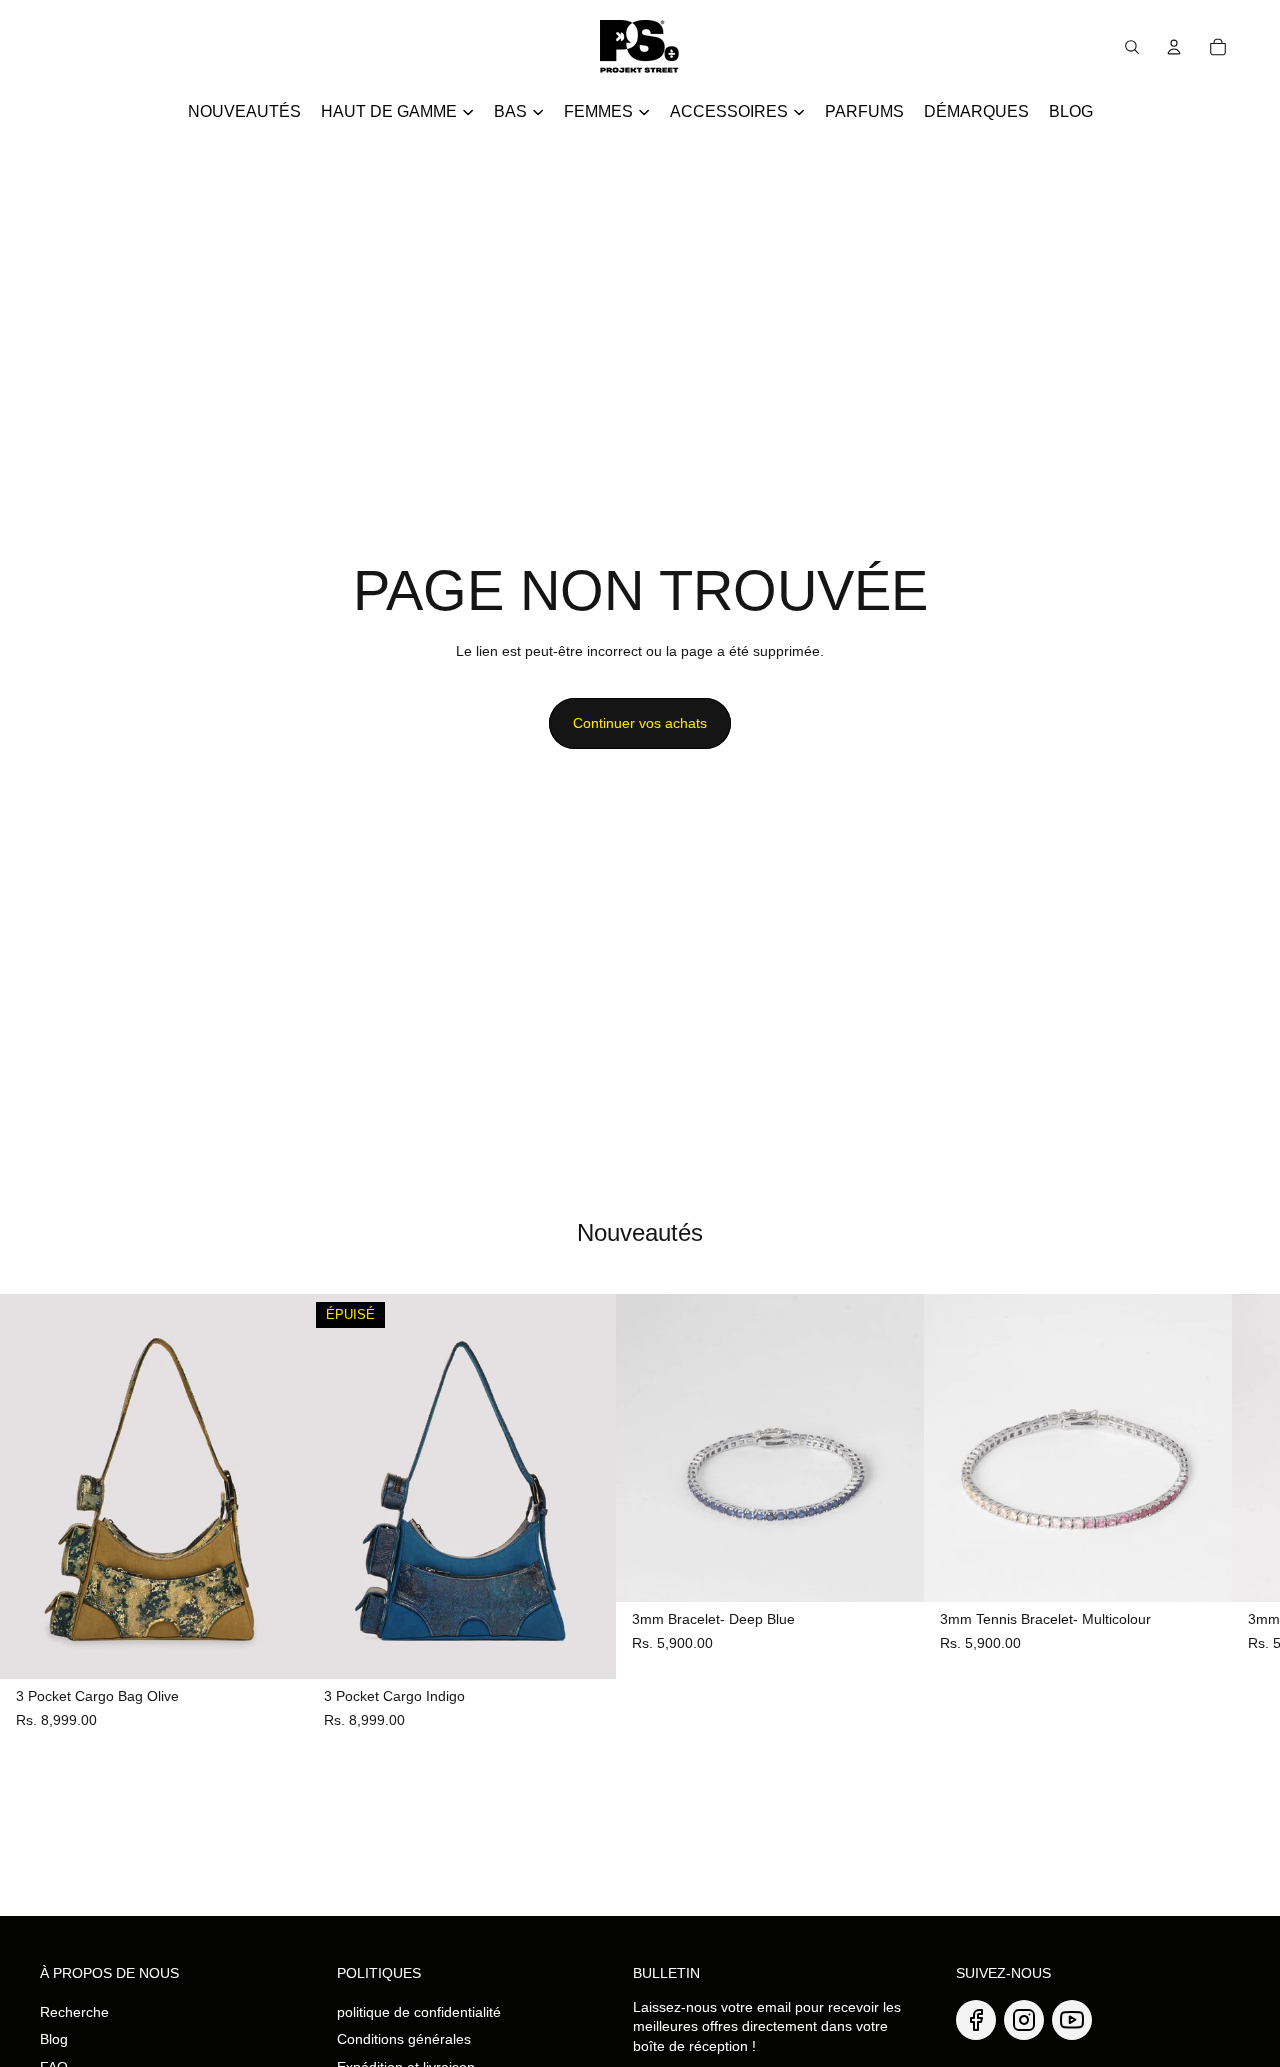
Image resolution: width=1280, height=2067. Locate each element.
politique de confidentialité (419, 2012)
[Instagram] (1024, 2020)
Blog (54, 2039)
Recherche (74, 2012)
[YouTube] (1072, 2020)
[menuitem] (244, 112)
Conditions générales (404, 2039)
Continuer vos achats (640, 723)
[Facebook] (976, 2020)
